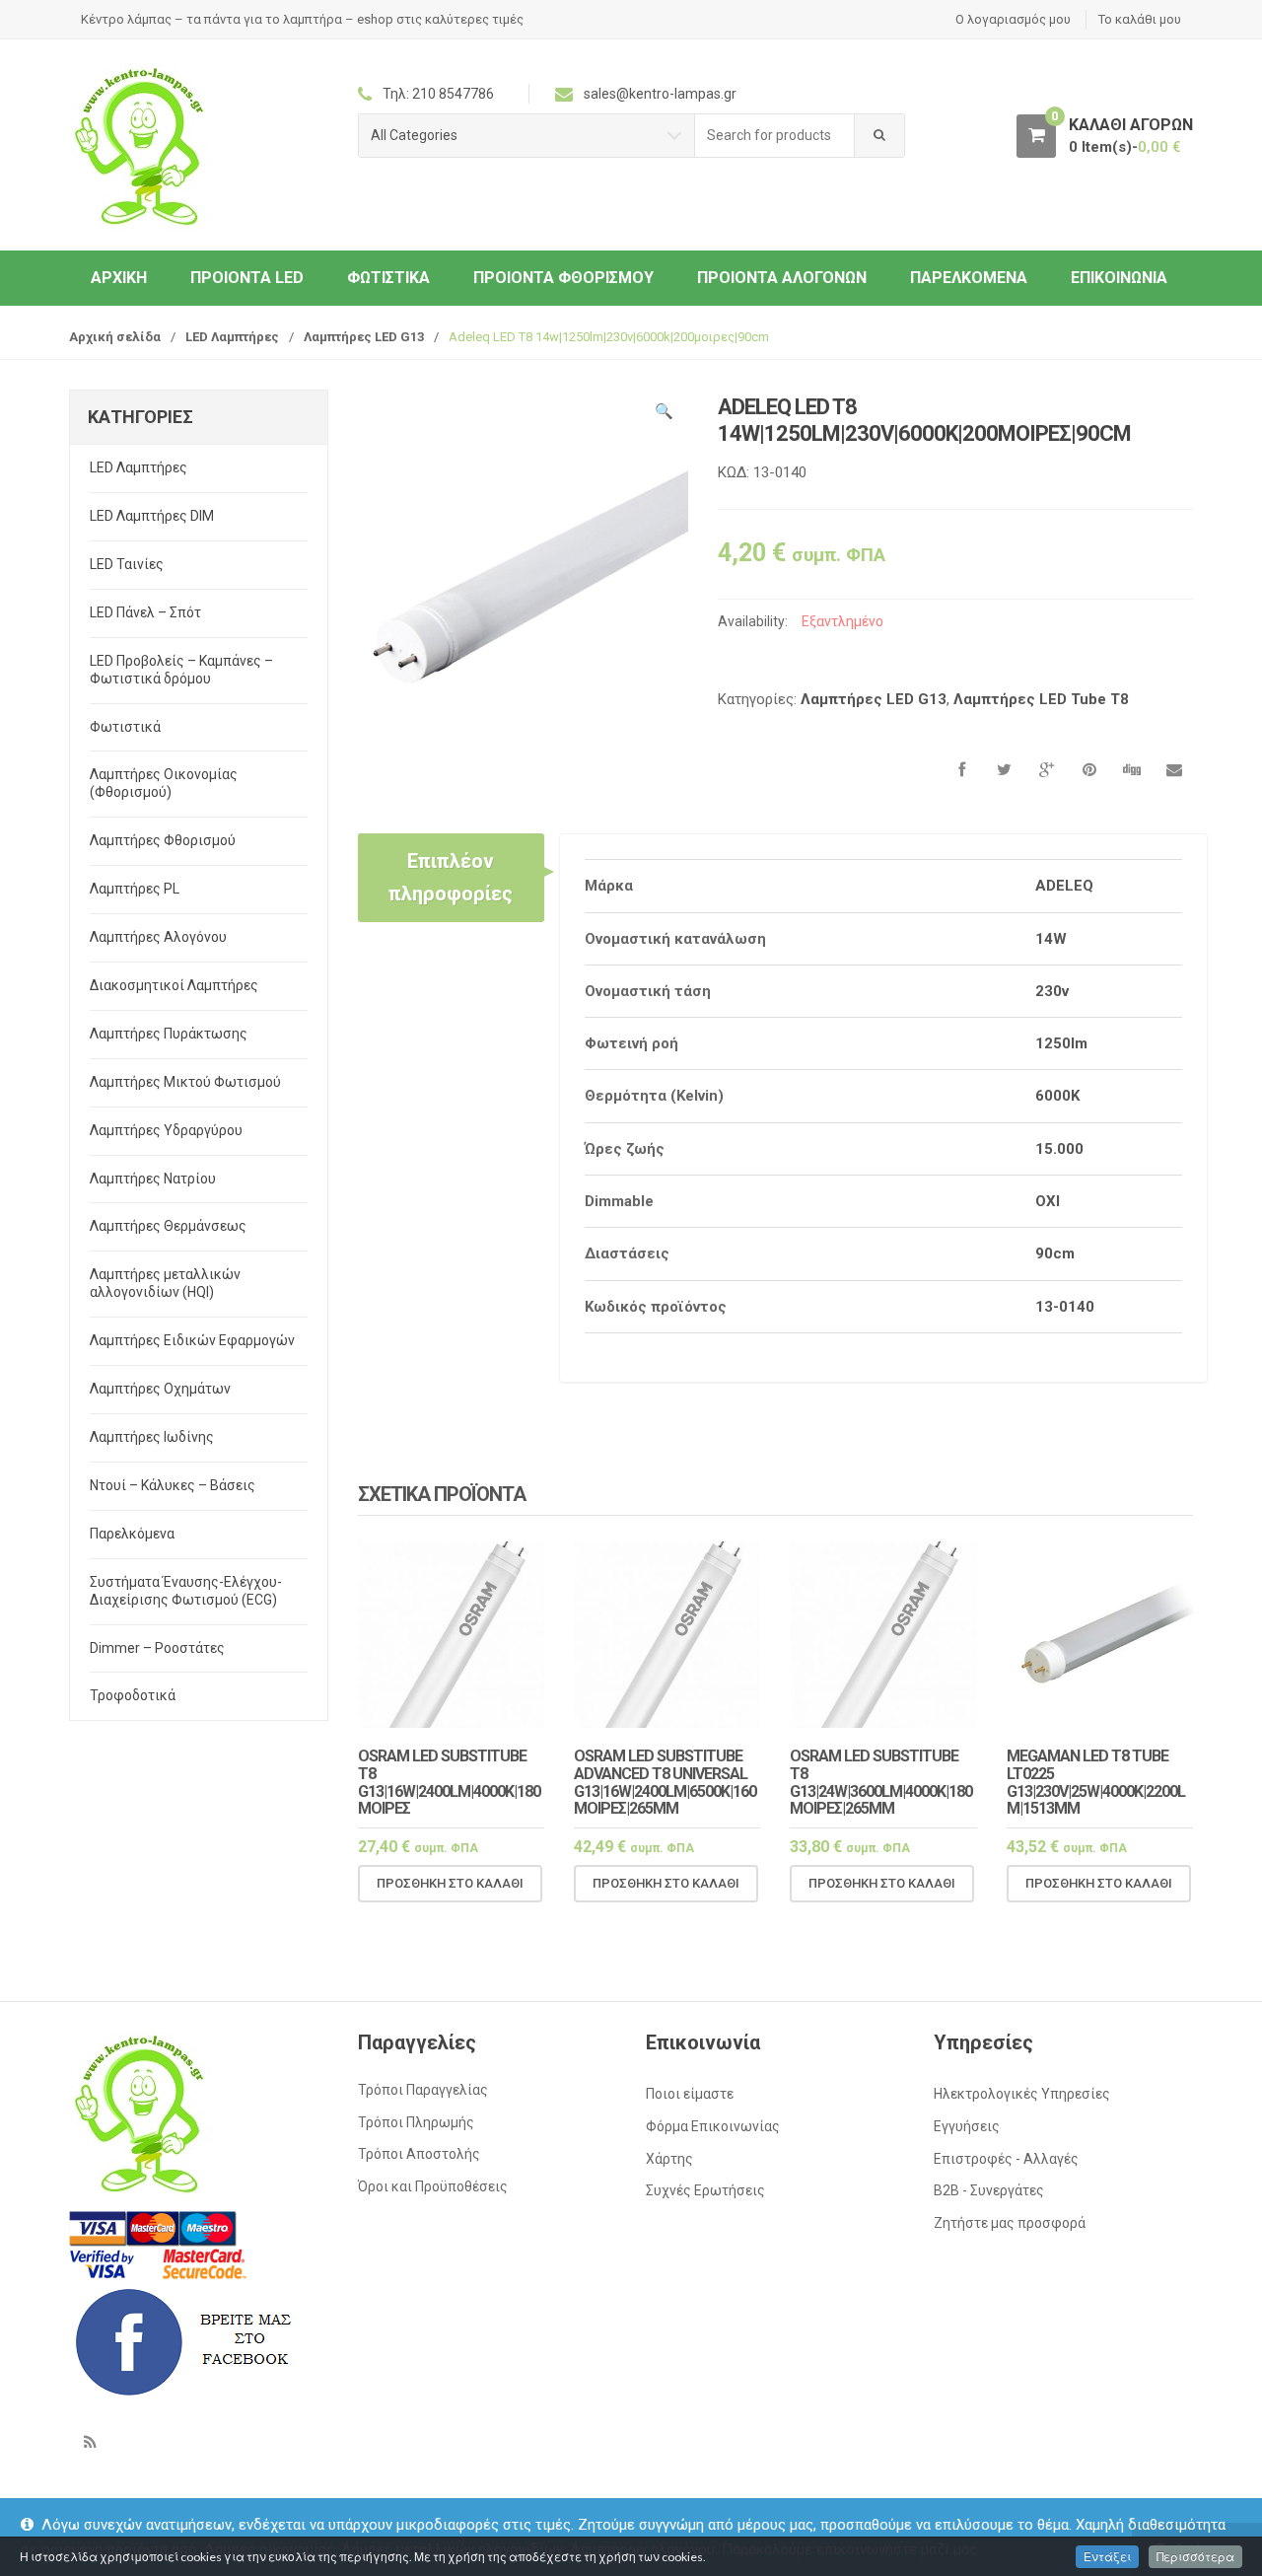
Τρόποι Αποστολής (419, 2154)
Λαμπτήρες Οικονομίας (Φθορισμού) (164, 783)
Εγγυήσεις (967, 2126)
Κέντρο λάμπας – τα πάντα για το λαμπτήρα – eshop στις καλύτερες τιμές (302, 19)
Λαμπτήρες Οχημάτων (160, 1389)
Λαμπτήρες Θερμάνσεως (168, 1226)
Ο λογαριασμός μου (1013, 19)
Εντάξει (1107, 2557)
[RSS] (90, 2442)
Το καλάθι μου (1140, 19)
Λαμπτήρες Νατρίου (153, 1179)
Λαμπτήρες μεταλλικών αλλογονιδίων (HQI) (165, 1283)
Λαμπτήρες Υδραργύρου (166, 1130)
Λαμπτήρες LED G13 (364, 337)
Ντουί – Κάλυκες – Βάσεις (173, 1485)
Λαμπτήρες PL (135, 889)
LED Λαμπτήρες (232, 337)
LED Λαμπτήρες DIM (152, 516)
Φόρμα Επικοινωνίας (713, 2126)
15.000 (1059, 1149)
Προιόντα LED (247, 278)
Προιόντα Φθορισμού (563, 278)
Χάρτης (669, 2159)
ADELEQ (1064, 886)
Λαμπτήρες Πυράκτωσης (169, 1034)
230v (1052, 991)
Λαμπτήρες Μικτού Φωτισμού (185, 1082)
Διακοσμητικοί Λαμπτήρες (174, 985)
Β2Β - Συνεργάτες (989, 2190)
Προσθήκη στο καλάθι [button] (450, 1883)
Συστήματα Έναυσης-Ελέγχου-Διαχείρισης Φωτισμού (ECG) (186, 1591)
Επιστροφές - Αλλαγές (1006, 2159)
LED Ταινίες (127, 564)
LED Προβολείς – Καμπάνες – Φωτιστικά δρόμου (181, 670)
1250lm (1061, 1043)
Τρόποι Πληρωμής (416, 2122)
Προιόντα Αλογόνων (782, 278)
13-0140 (1065, 1307)
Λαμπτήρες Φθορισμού (163, 840)
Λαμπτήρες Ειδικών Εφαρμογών (192, 1340)
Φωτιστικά (388, 278)
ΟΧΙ (1048, 1201)
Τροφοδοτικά (133, 1695)
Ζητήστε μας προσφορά (1010, 2223)
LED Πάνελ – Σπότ (145, 612)
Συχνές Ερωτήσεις (705, 2190)
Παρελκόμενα (969, 278)
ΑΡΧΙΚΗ (119, 278)
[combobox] (775, 136)
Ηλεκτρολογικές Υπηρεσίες (1022, 2094)
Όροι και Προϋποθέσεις (433, 2186)
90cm (1055, 1253)
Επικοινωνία (1119, 278)
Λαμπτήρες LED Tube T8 (1041, 699)
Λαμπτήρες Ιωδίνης (152, 1437)
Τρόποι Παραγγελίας (423, 2090)
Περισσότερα (1195, 2557)
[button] (664, 414)
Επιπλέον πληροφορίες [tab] (451, 877)
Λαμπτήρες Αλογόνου (158, 937)
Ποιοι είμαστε (690, 2094)
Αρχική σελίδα (115, 337)
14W (1051, 939)
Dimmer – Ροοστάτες (157, 1648)
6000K (1057, 1096)
